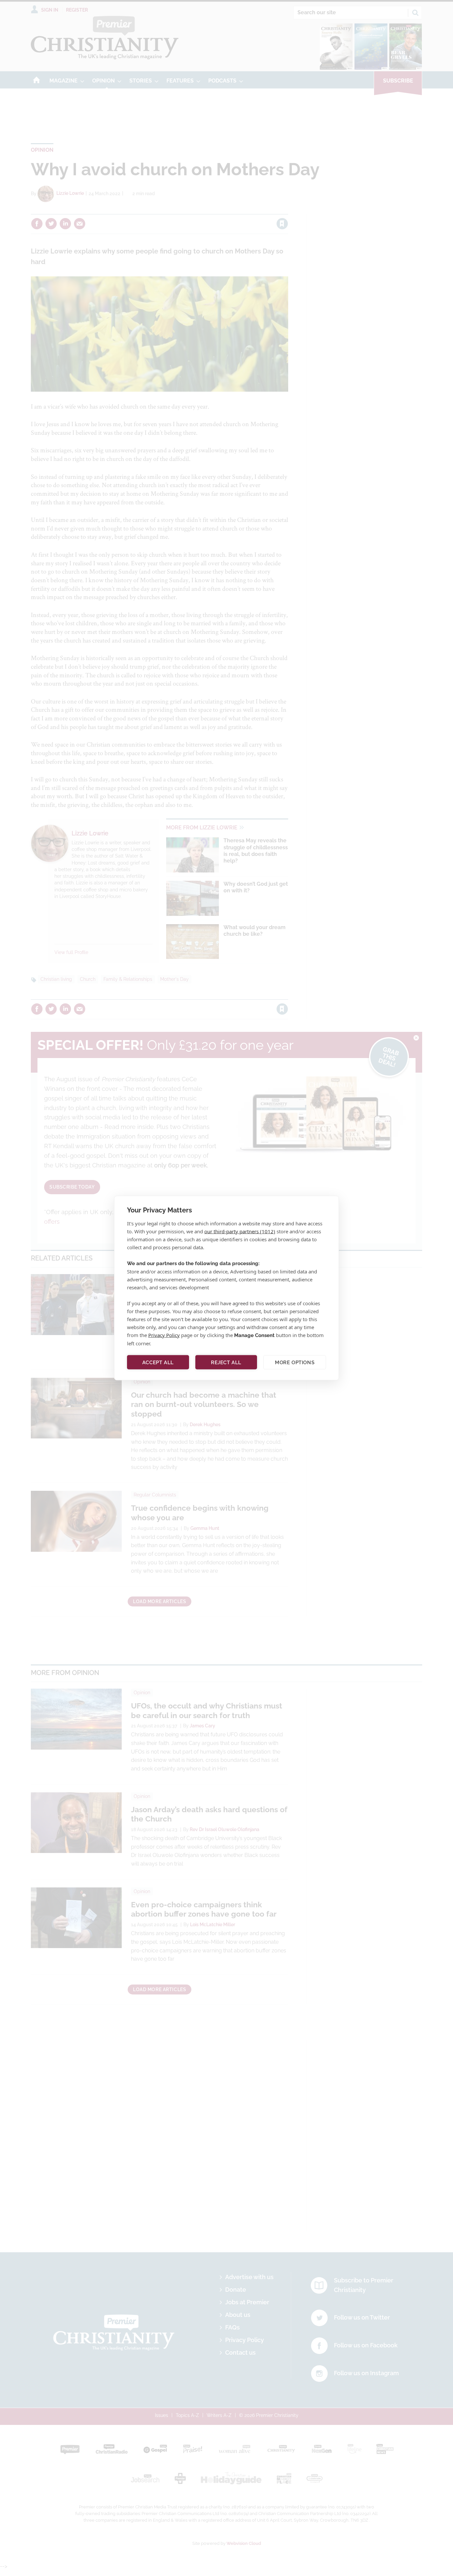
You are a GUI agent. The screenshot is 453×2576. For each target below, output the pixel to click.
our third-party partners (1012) (240, 1231)
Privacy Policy (164, 1335)
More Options (295, 1362)
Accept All (158, 1362)
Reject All (226, 1362)
